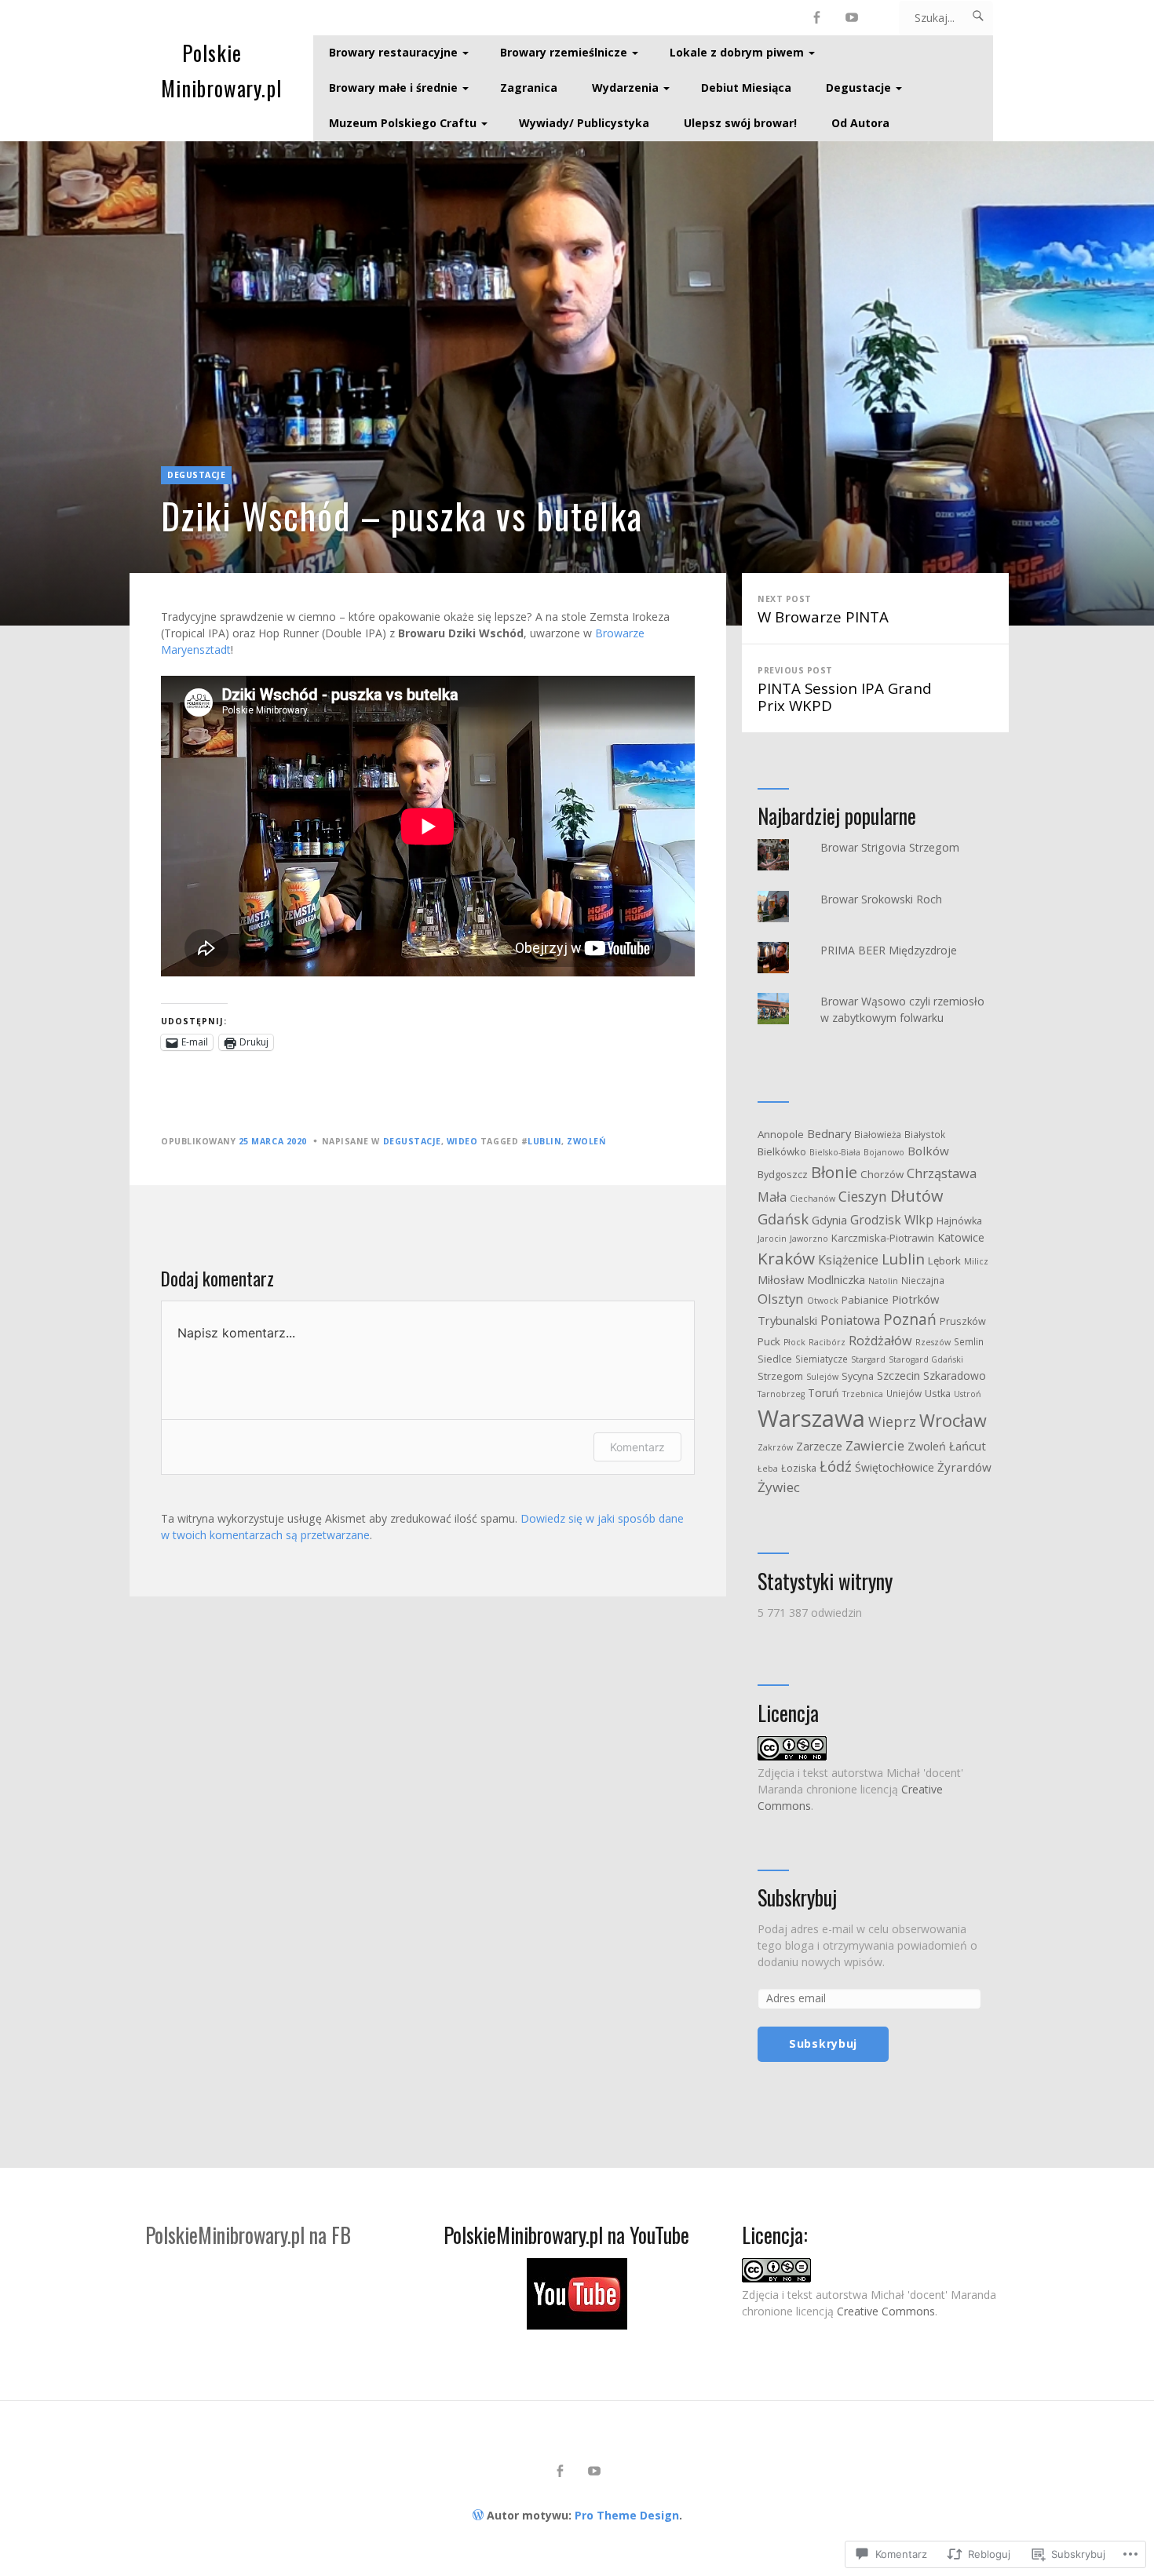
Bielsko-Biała (835, 1152)
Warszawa (811, 1418)
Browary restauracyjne (393, 52)
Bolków (928, 1151)
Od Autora (860, 123)
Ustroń (968, 1394)
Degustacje (858, 88)
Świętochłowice (895, 1467)
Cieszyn (863, 1196)
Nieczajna (923, 1280)
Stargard (868, 1359)
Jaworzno (809, 1239)
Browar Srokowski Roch (881, 899)
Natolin (883, 1281)
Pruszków (963, 1321)
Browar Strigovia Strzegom (890, 847)
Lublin (544, 1141)
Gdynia (829, 1220)
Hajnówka (959, 1221)
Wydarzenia (625, 88)
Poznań (910, 1319)
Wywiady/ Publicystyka (584, 123)
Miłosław (781, 1279)
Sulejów (822, 1377)
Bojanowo (884, 1152)
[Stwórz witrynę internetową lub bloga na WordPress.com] (478, 2515)
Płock (794, 1342)
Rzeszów (933, 1342)
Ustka (938, 1394)
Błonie (834, 1172)
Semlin (969, 1341)
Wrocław (953, 1420)
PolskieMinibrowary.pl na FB (248, 2235)
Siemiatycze (822, 1359)
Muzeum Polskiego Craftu (403, 123)
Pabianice (865, 1300)
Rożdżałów (880, 1341)
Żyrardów (964, 1467)
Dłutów (917, 1196)
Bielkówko (782, 1151)
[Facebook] (817, 18)
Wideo (462, 1141)
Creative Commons (886, 2311)
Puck (769, 1341)
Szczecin (898, 1376)
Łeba (768, 1469)
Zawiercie (875, 1445)
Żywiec (779, 1487)
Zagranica (529, 88)
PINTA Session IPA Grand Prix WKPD (845, 690)
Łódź (836, 1466)
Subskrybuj (797, 1898)
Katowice (961, 1237)
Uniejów (904, 1393)
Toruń (824, 1393)
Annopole (781, 1134)
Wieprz (892, 1421)
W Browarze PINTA (823, 610)
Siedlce (775, 1359)
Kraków (786, 1258)
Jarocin (772, 1239)
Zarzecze (819, 1446)
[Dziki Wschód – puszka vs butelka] (577, 383)
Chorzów (882, 1174)
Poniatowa (850, 1320)
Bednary (829, 1133)
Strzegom (780, 1376)
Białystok (925, 1134)
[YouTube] (852, 18)
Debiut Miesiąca (746, 88)
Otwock (823, 1301)
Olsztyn (781, 1299)
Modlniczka (836, 1279)
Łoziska (799, 1468)
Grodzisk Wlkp (892, 1220)
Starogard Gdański (926, 1359)
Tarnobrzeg (781, 1394)
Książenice (848, 1260)
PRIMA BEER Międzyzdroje (889, 950)
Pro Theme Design (627, 2515)
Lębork (944, 1261)
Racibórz (827, 1342)
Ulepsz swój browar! (740, 123)
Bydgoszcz (783, 1175)
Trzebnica (863, 1394)
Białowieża (878, 1134)
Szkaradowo (955, 1376)
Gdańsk (783, 1219)
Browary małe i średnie (393, 88)
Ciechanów (813, 1199)
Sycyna (858, 1376)
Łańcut (968, 1446)
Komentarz (637, 1447)
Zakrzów (775, 1447)
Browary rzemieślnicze (564, 52)
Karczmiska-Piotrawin (883, 1238)
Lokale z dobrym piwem (737, 52)
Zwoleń (586, 1141)
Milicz (976, 1261)
